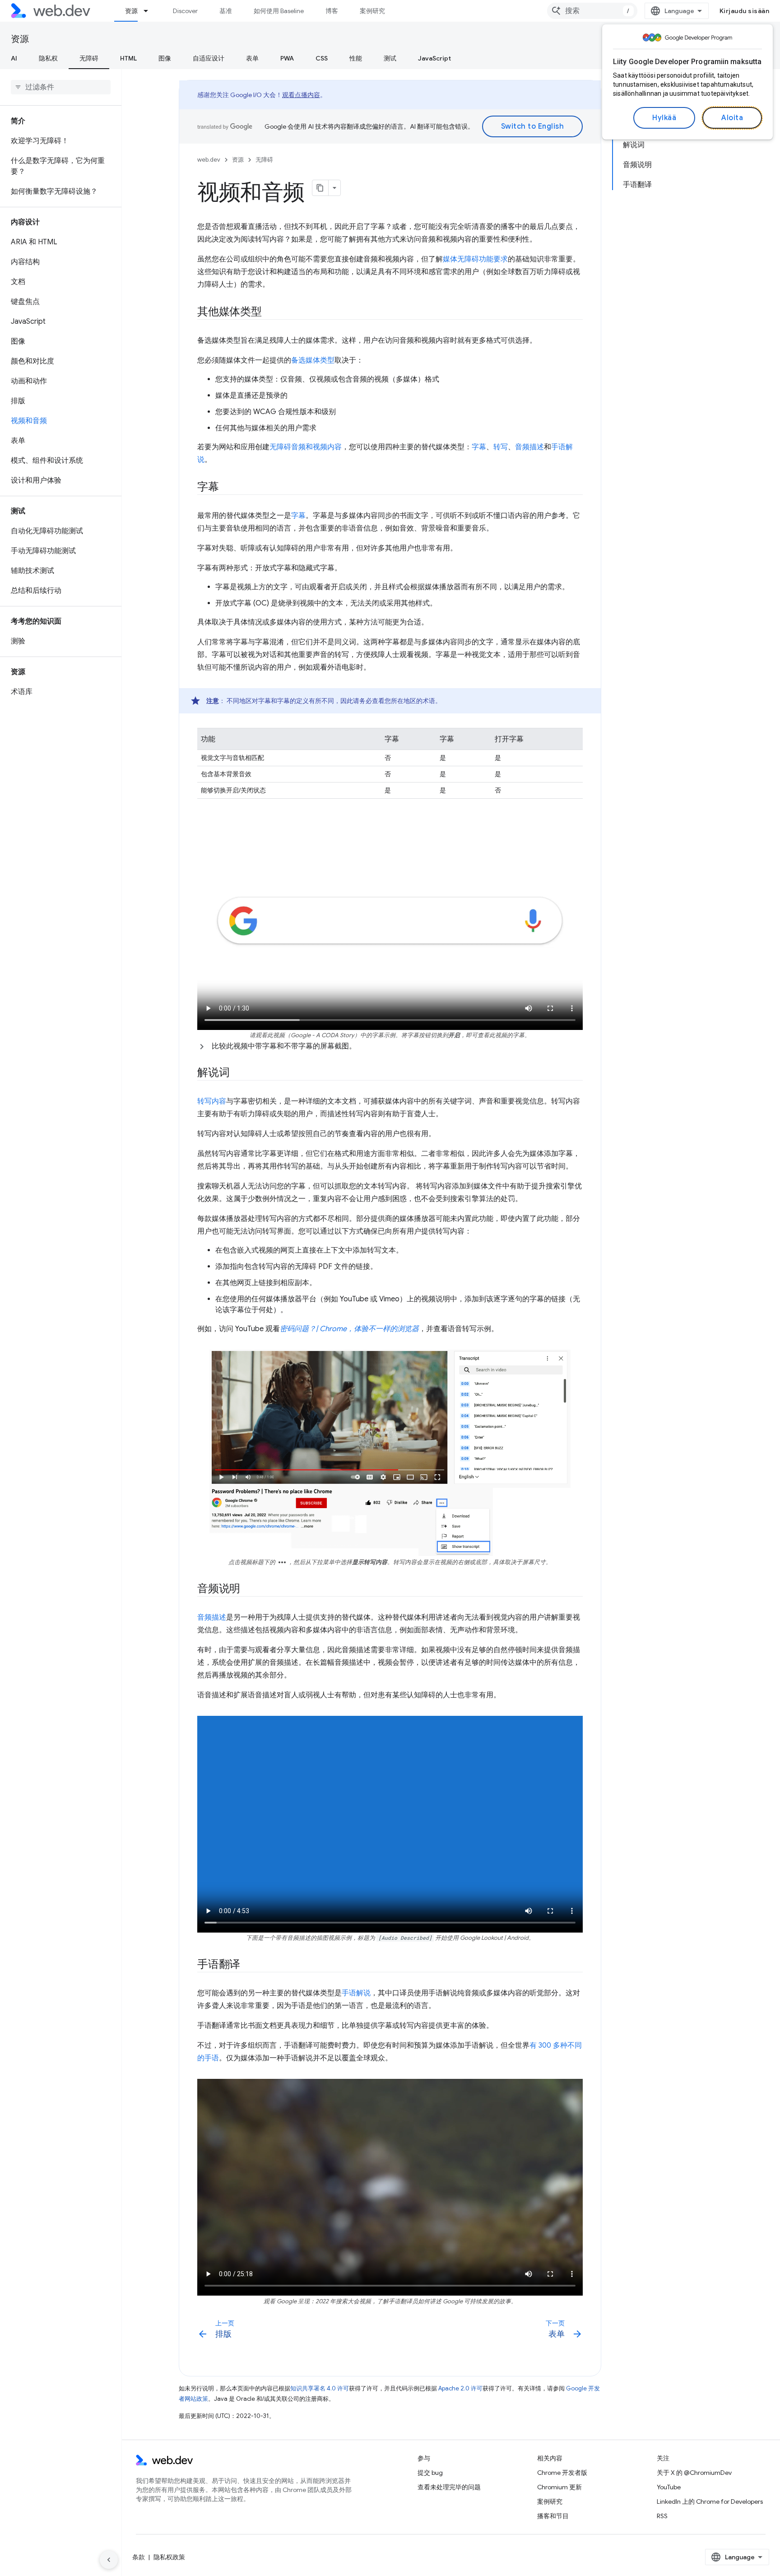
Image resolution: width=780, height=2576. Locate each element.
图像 (165, 58)
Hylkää (664, 118)
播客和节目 (553, 2516)
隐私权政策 (169, 2557)
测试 (390, 58)
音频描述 (529, 447)
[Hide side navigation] (109, 2560)
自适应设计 (209, 58)
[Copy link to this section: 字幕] (227, 488)
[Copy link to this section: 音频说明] (248, 1589)
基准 (226, 11)
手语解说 (356, 1993)
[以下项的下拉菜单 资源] (150, 11)
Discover (185, 11)
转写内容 (212, 1101)
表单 (252, 58)
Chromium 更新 (559, 2487)
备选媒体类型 (313, 360)
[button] (390, 1046)
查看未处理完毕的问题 (449, 2487)
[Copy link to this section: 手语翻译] (248, 1965)
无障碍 (89, 58)
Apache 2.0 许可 (460, 2388)
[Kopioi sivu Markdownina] (320, 188)
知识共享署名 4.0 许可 (320, 2388)
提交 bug (430, 2473)
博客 (332, 11)
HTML (128, 58)
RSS (662, 2516)
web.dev (209, 160)
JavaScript (434, 58)
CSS (322, 58)
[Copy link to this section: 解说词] (237, 1073)
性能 (356, 58)
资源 (131, 11)
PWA (287, 58)
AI (14, 58)
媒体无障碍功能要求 (475, 259)
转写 (501, 447)
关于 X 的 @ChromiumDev (694, 2473)
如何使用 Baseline (279, 11)
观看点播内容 (301, 95)
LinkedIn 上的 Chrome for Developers (710, 2501)
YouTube (669, 2487)
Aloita (732, 118)
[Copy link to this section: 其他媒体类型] (270, 312)
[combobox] (592, 11)
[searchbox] (61, 87)
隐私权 (48, 58)
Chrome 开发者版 (562, 2473)
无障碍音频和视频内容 (306, 447)
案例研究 (372, 11)
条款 (139, 2557)
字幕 (479, 447)
